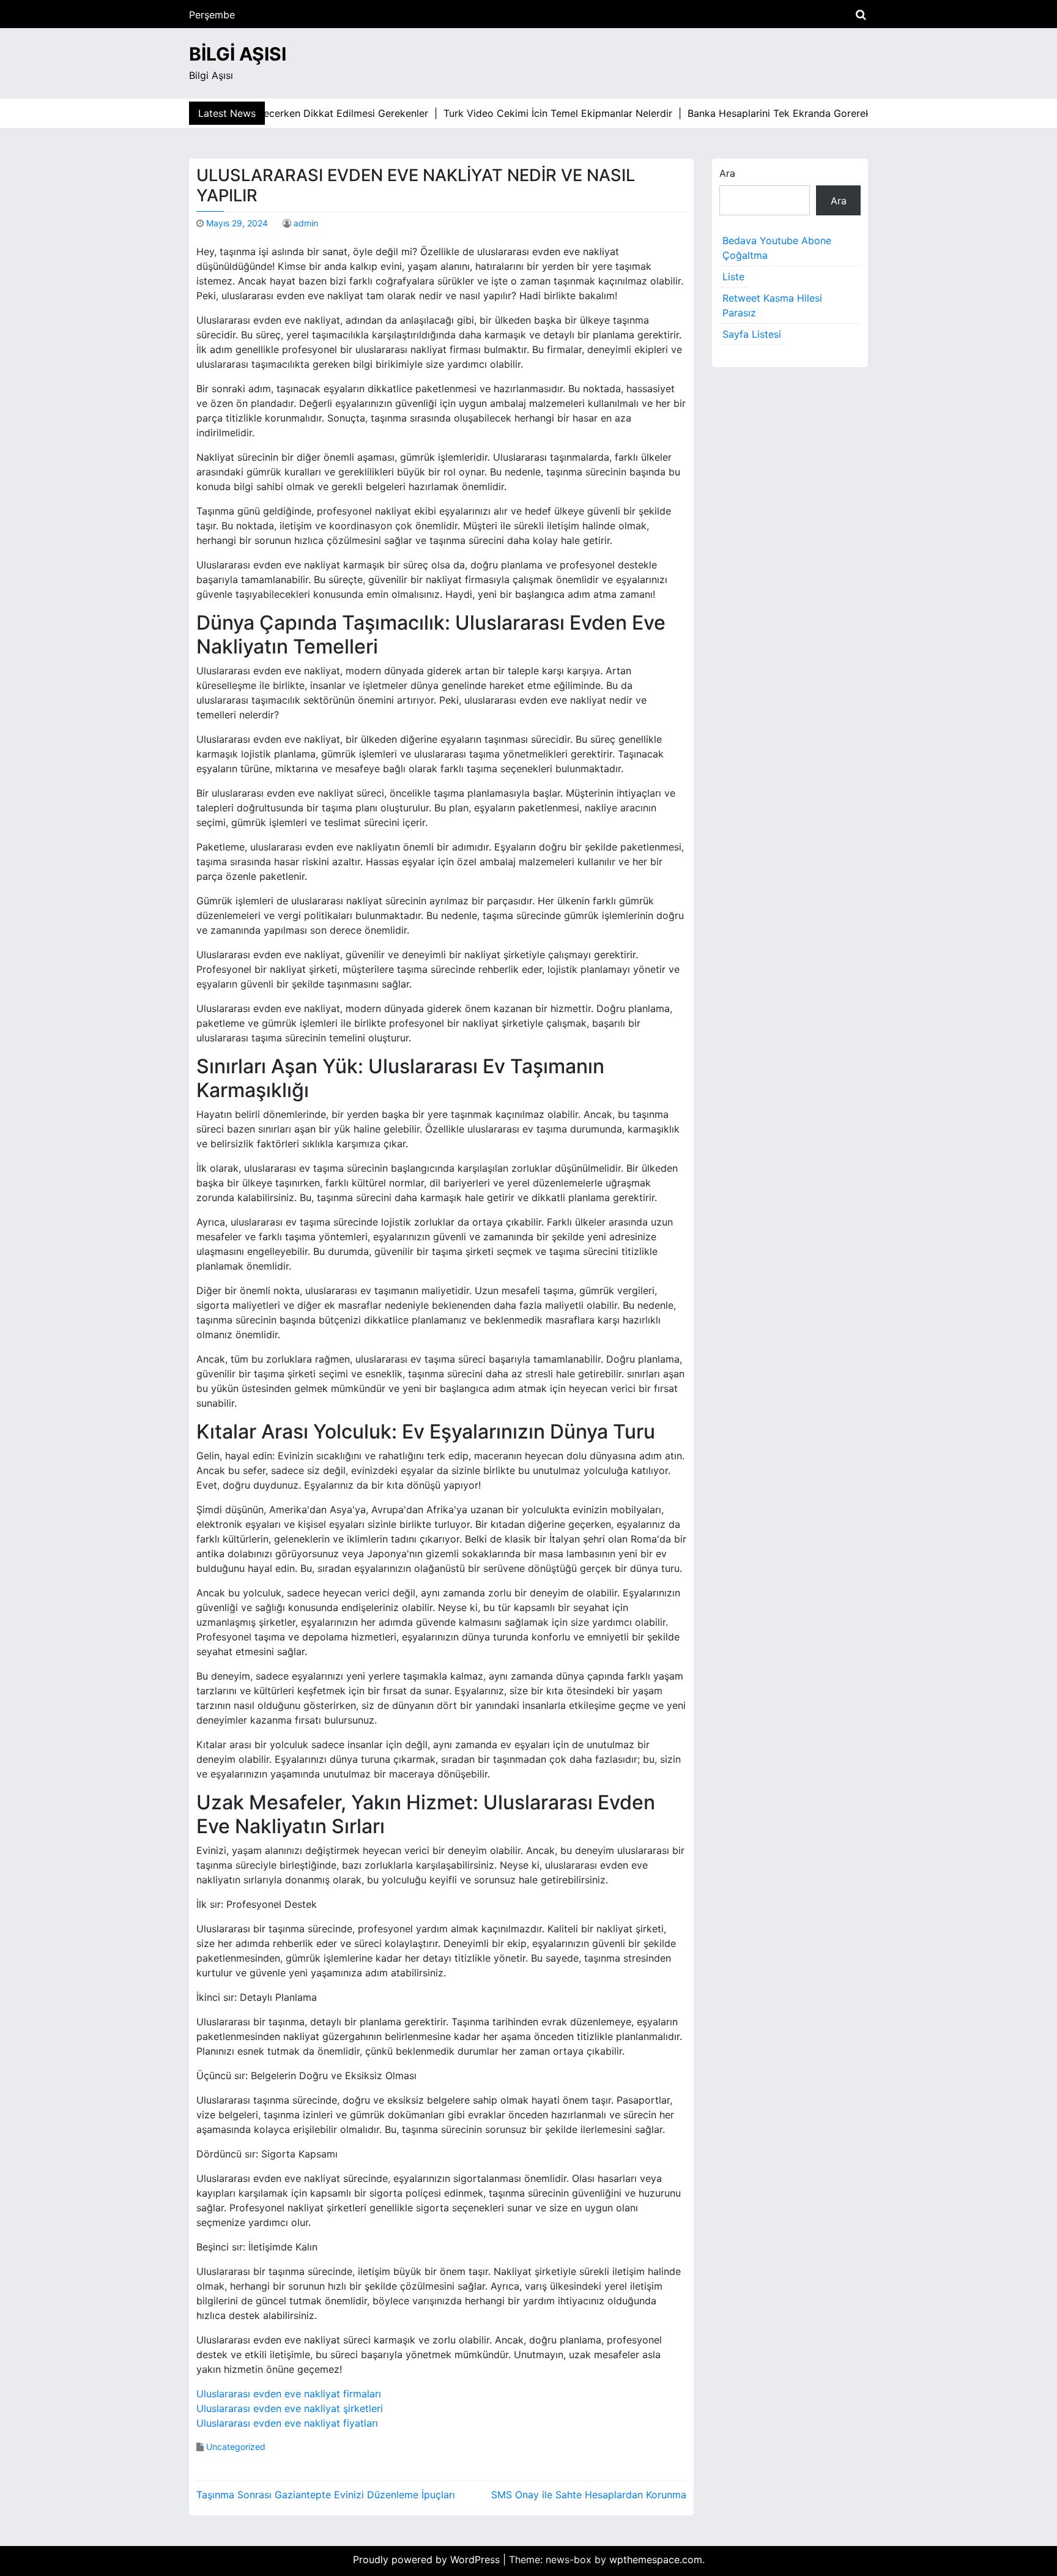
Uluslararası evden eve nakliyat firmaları (289, 2394)
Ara (727, 173)
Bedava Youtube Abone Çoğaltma (777, 248)
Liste (733, 277)
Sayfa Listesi (752, 334)
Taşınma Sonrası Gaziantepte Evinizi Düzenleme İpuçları (326, 2495)
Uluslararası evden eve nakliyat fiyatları (287, 2423)
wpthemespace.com (656, 2559)
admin (306, 223)
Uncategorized (236, 2447)
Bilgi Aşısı (238, 54)
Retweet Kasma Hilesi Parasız (772, 305)
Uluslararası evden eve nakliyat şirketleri (290, 2408)
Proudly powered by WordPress (428, 2559)
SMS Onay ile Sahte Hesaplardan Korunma (589, 2495)
